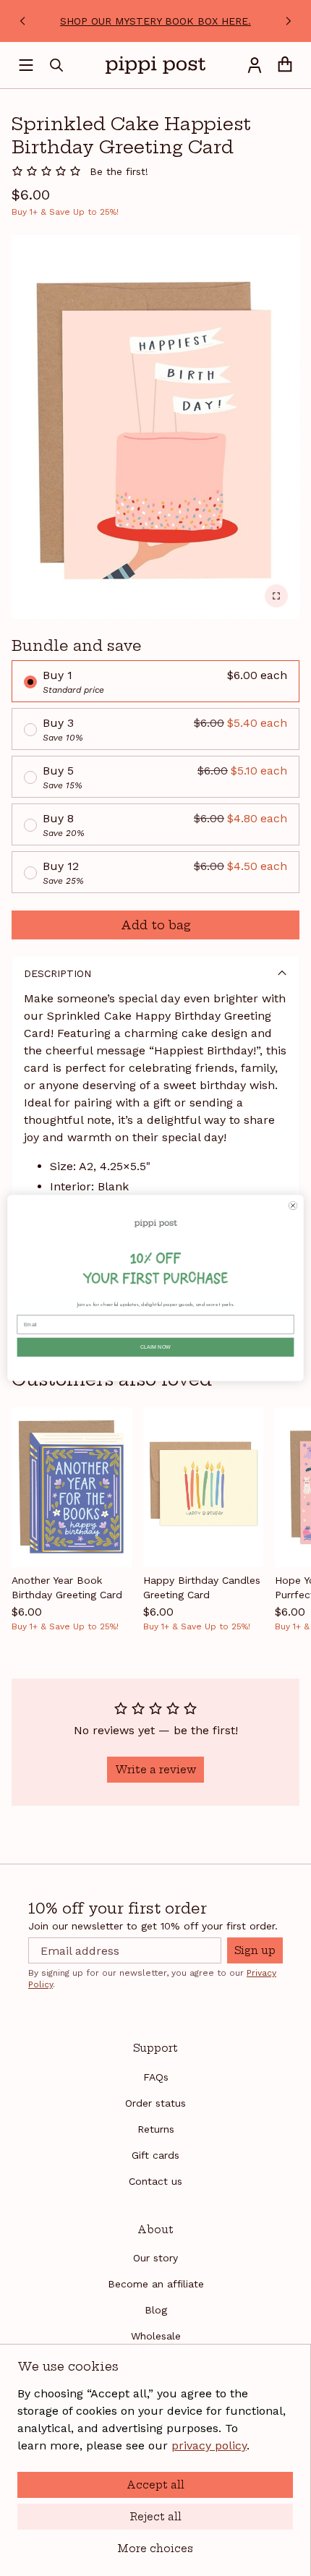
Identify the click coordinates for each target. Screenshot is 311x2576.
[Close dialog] (293, 1205)
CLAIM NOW (155, 1347)
